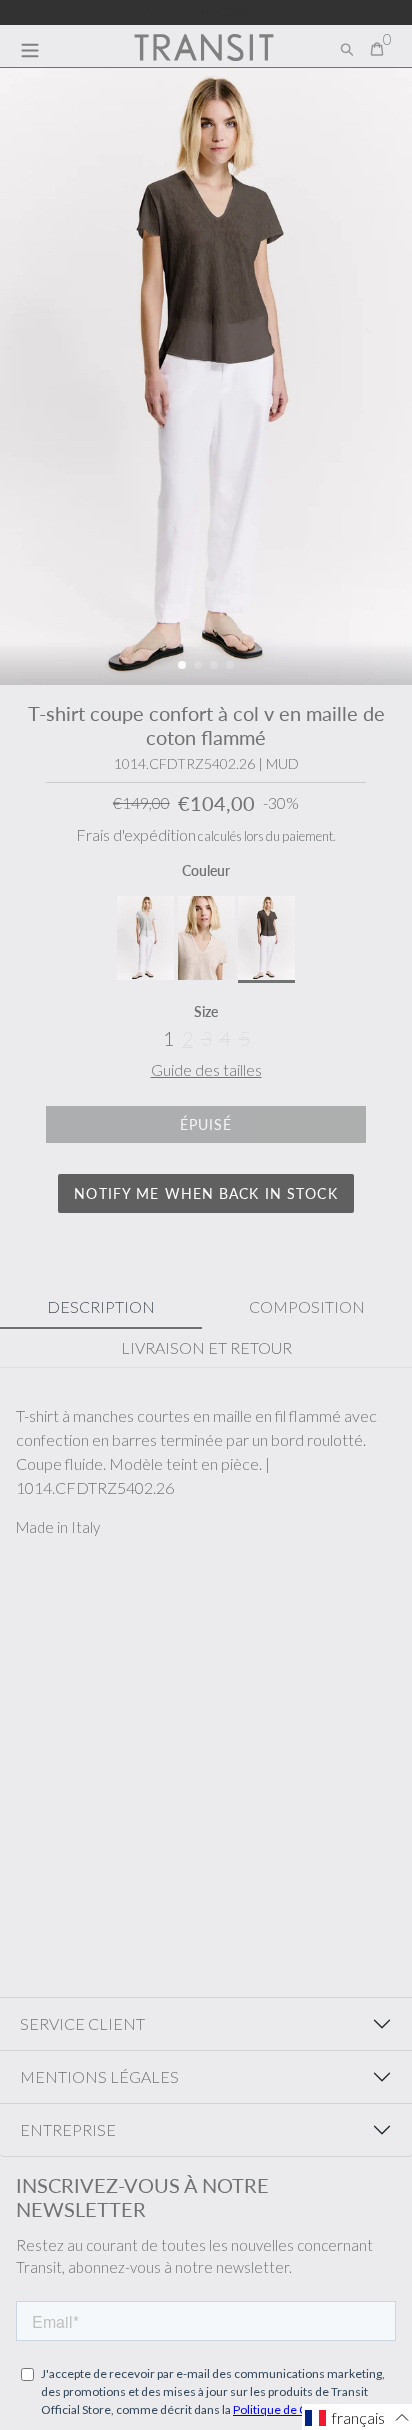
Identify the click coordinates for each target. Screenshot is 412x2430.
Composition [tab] (307, 1306)
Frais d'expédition (136, 834)
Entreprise (68, 2129)
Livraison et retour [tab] (206, 1347)
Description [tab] (101, 1306)
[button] (182, 665)
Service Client (82, 2023)
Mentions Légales (99, 2076)
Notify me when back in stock (205, 1193)
